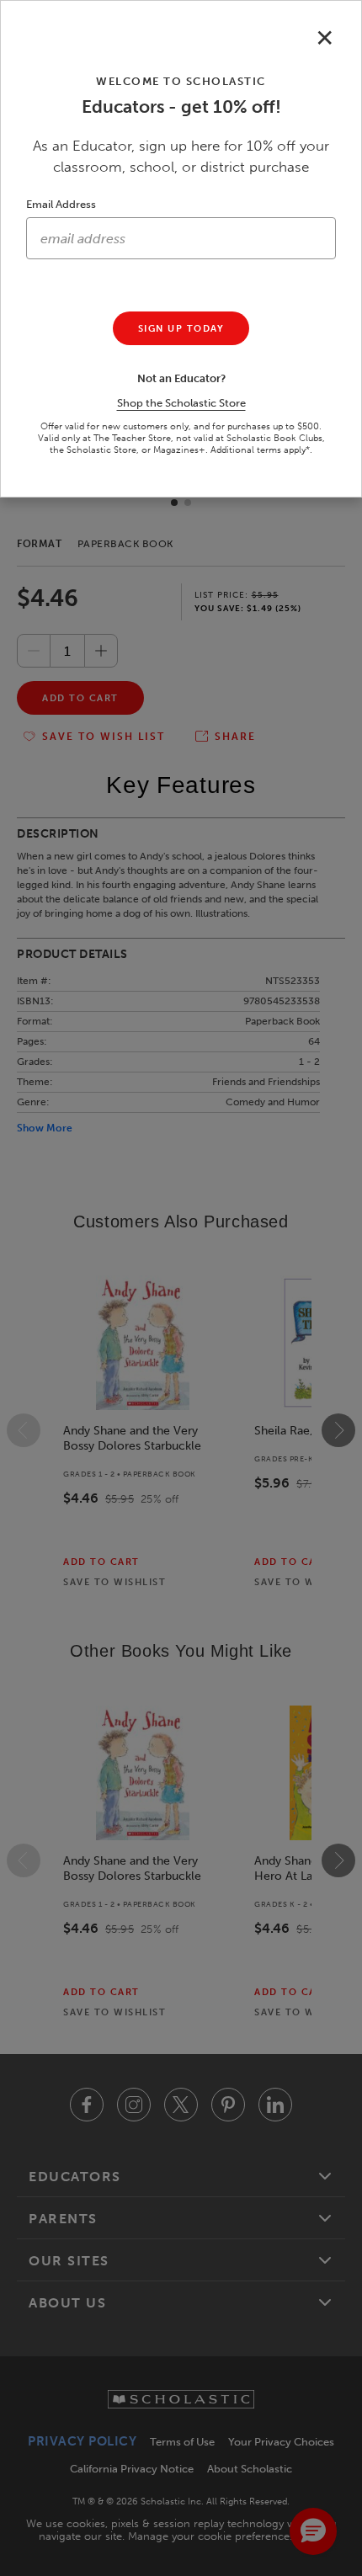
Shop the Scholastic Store (181, 403)
